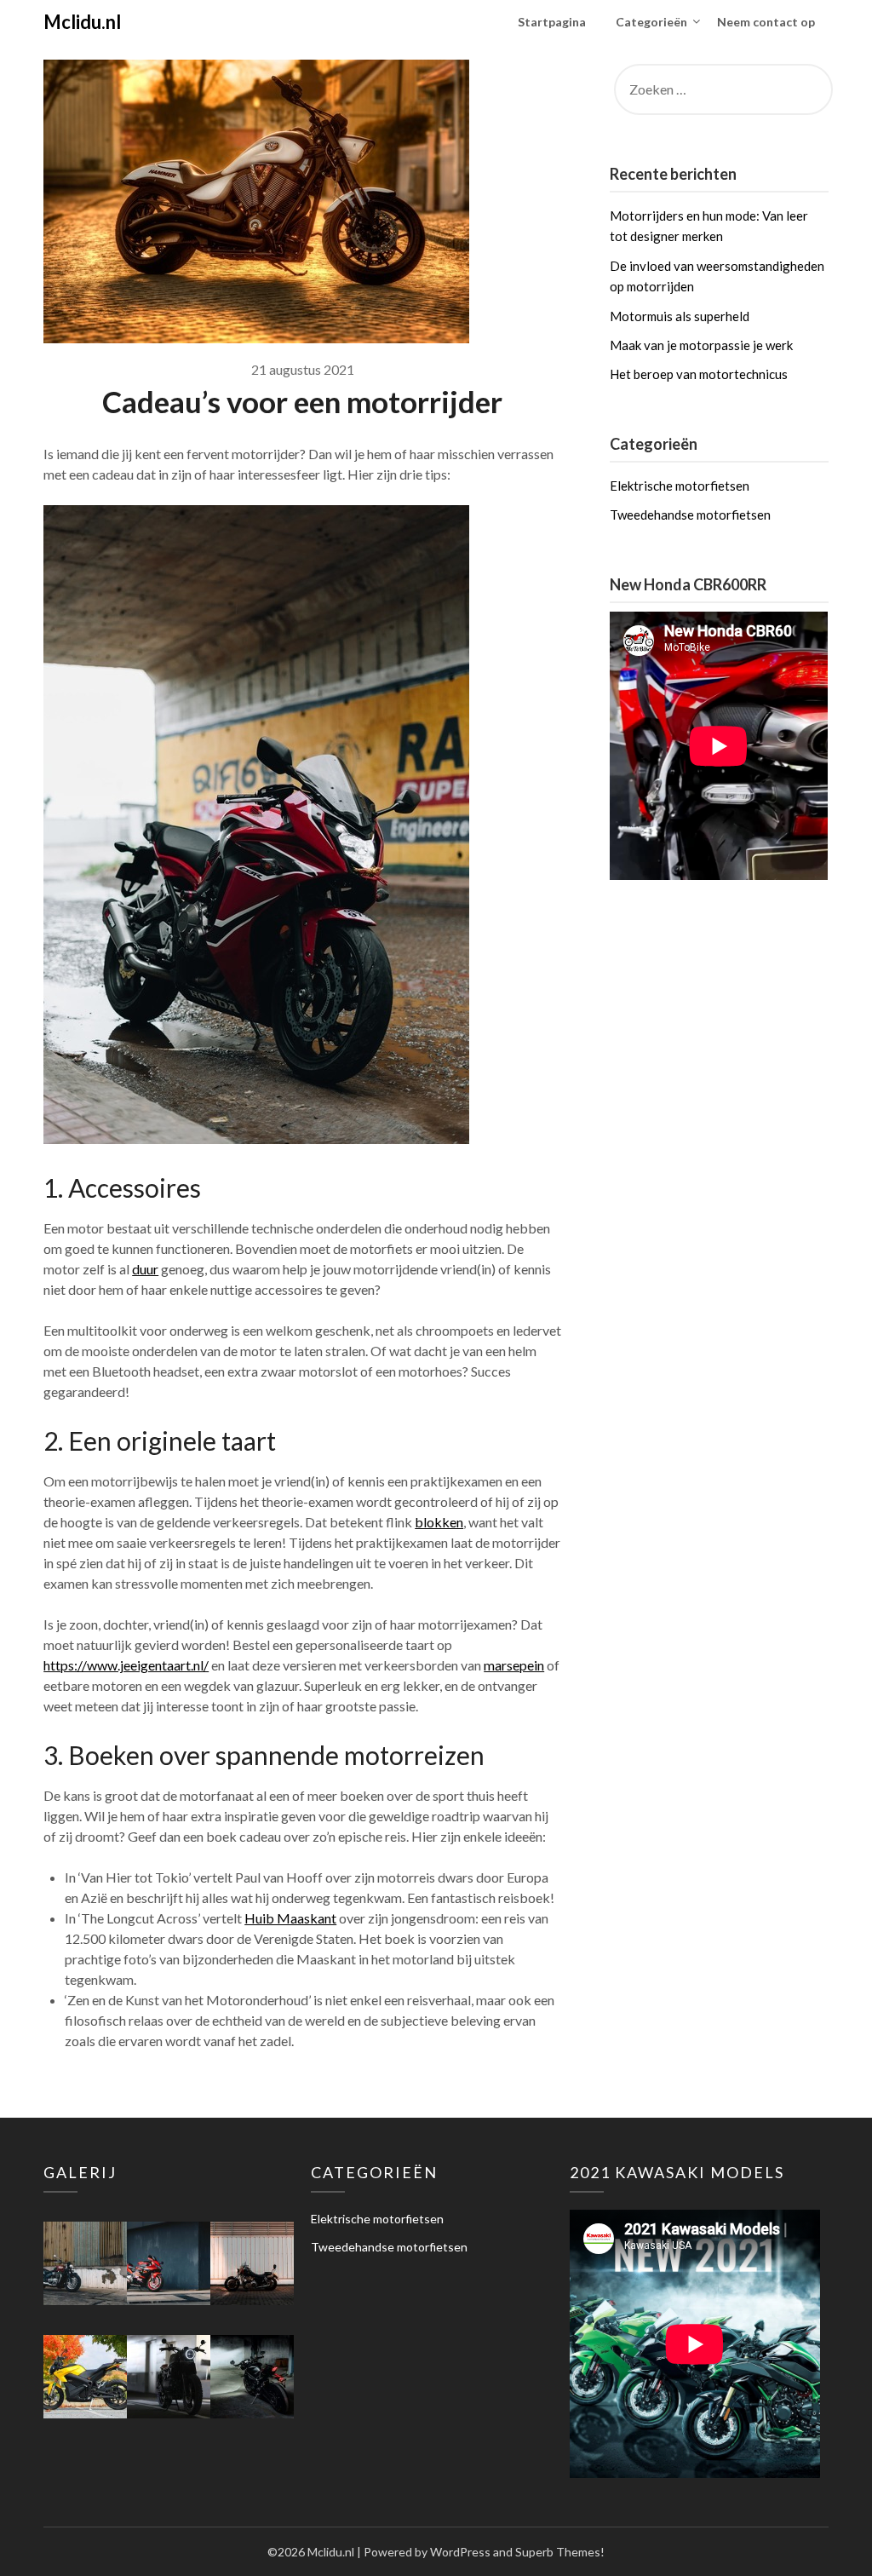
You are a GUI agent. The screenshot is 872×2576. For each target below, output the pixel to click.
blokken (439, 1522)
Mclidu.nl (82, 22)
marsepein (514, 1665)
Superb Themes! (560, 2552)
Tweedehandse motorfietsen (690, 515)
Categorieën (651, 22)
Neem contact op (766, 22)
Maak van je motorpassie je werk (701, 345)
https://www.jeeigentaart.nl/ (126, 1665)
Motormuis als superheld (680, 316)
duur (145, 1269)
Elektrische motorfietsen (680, 486)
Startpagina (552, 22)
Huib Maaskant (290, 1918)
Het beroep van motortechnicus (699, 374)
